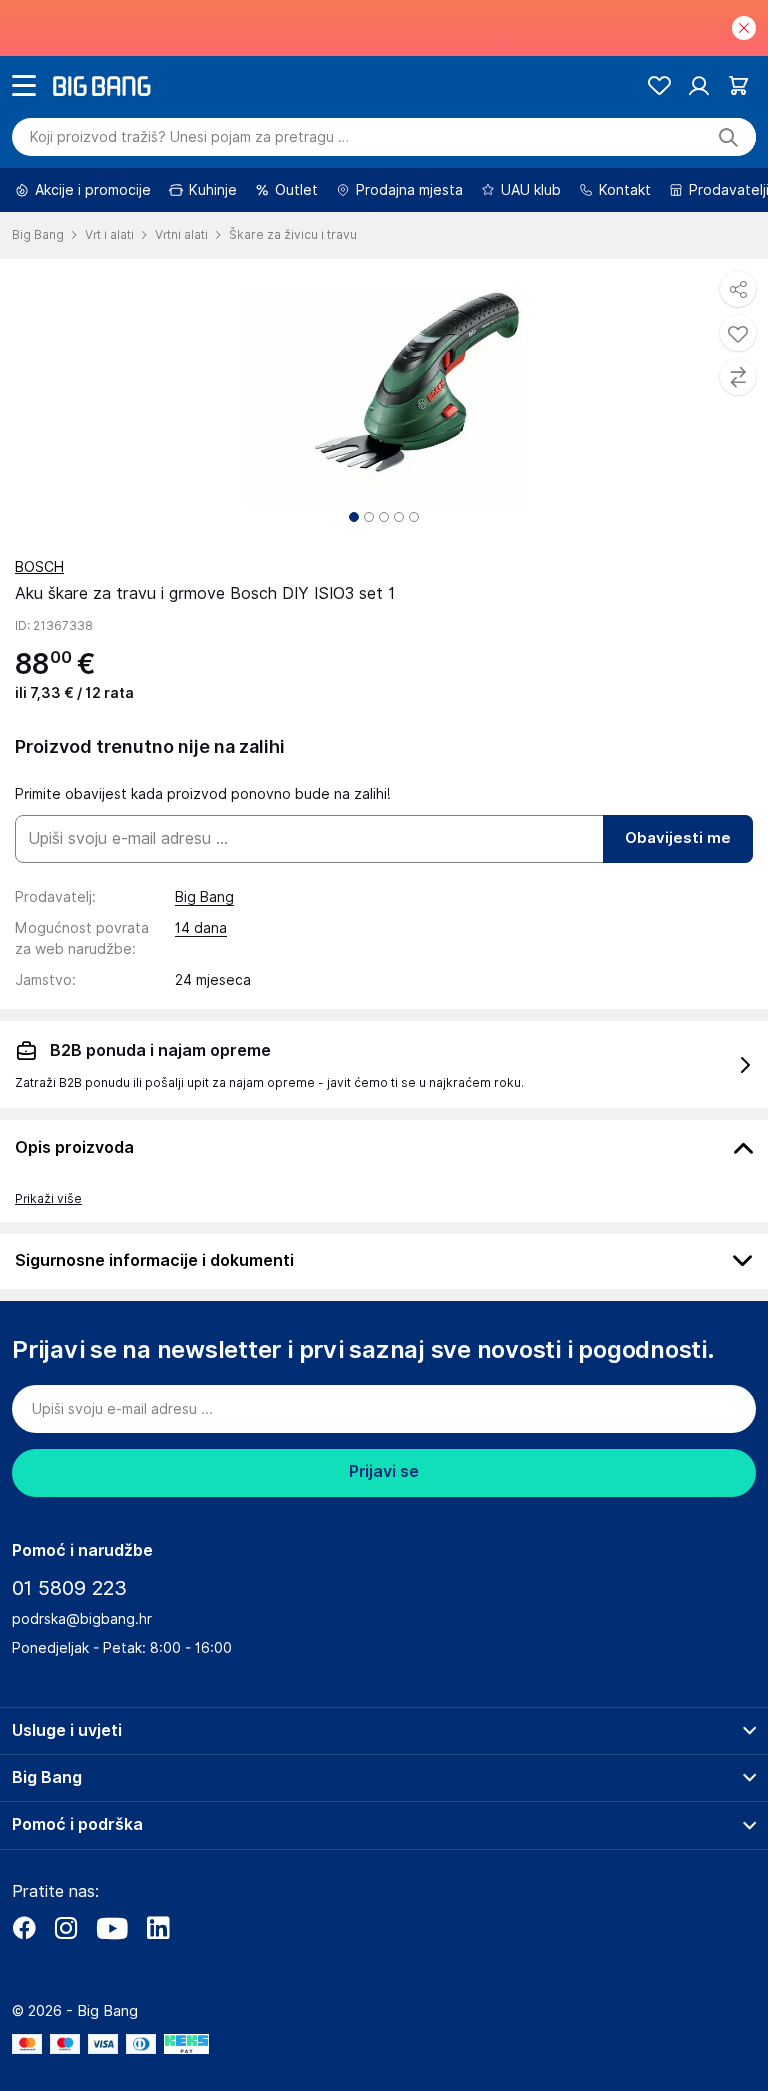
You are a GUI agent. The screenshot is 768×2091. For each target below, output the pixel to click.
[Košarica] (738, 85)
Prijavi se (384, 1471)
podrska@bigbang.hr (82, 1619)
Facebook (24, 1928)
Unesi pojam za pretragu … (189, 137)
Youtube (112, 1928)
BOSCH (39, 567)
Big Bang (204, 897)
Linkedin (158, 1928)
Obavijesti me (678, 838)
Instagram (66, 1928)
